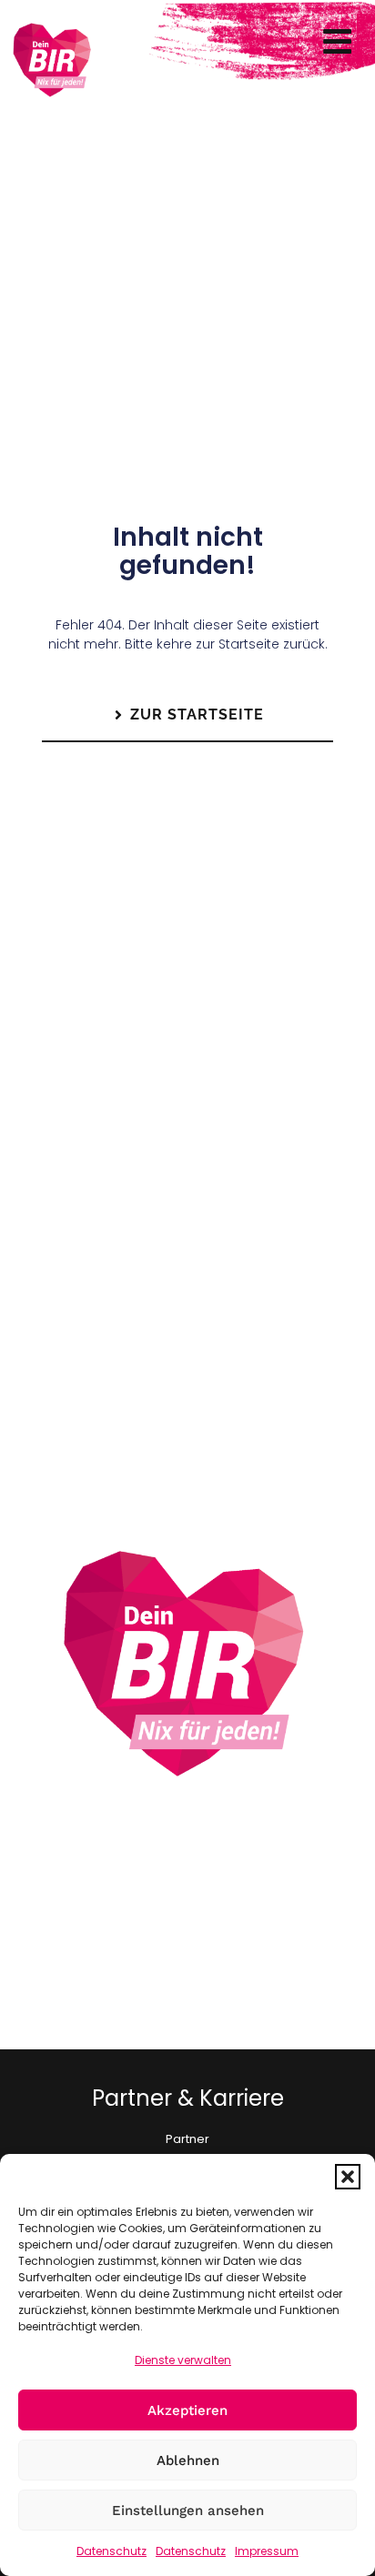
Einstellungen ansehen (188, 2511)
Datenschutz (111, 2551)
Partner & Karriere (188, 2098)
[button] (348, 2177)
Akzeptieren (187, 2410)
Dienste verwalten (183, 2360)
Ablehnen (188, 2460)
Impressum (267, 2551)
